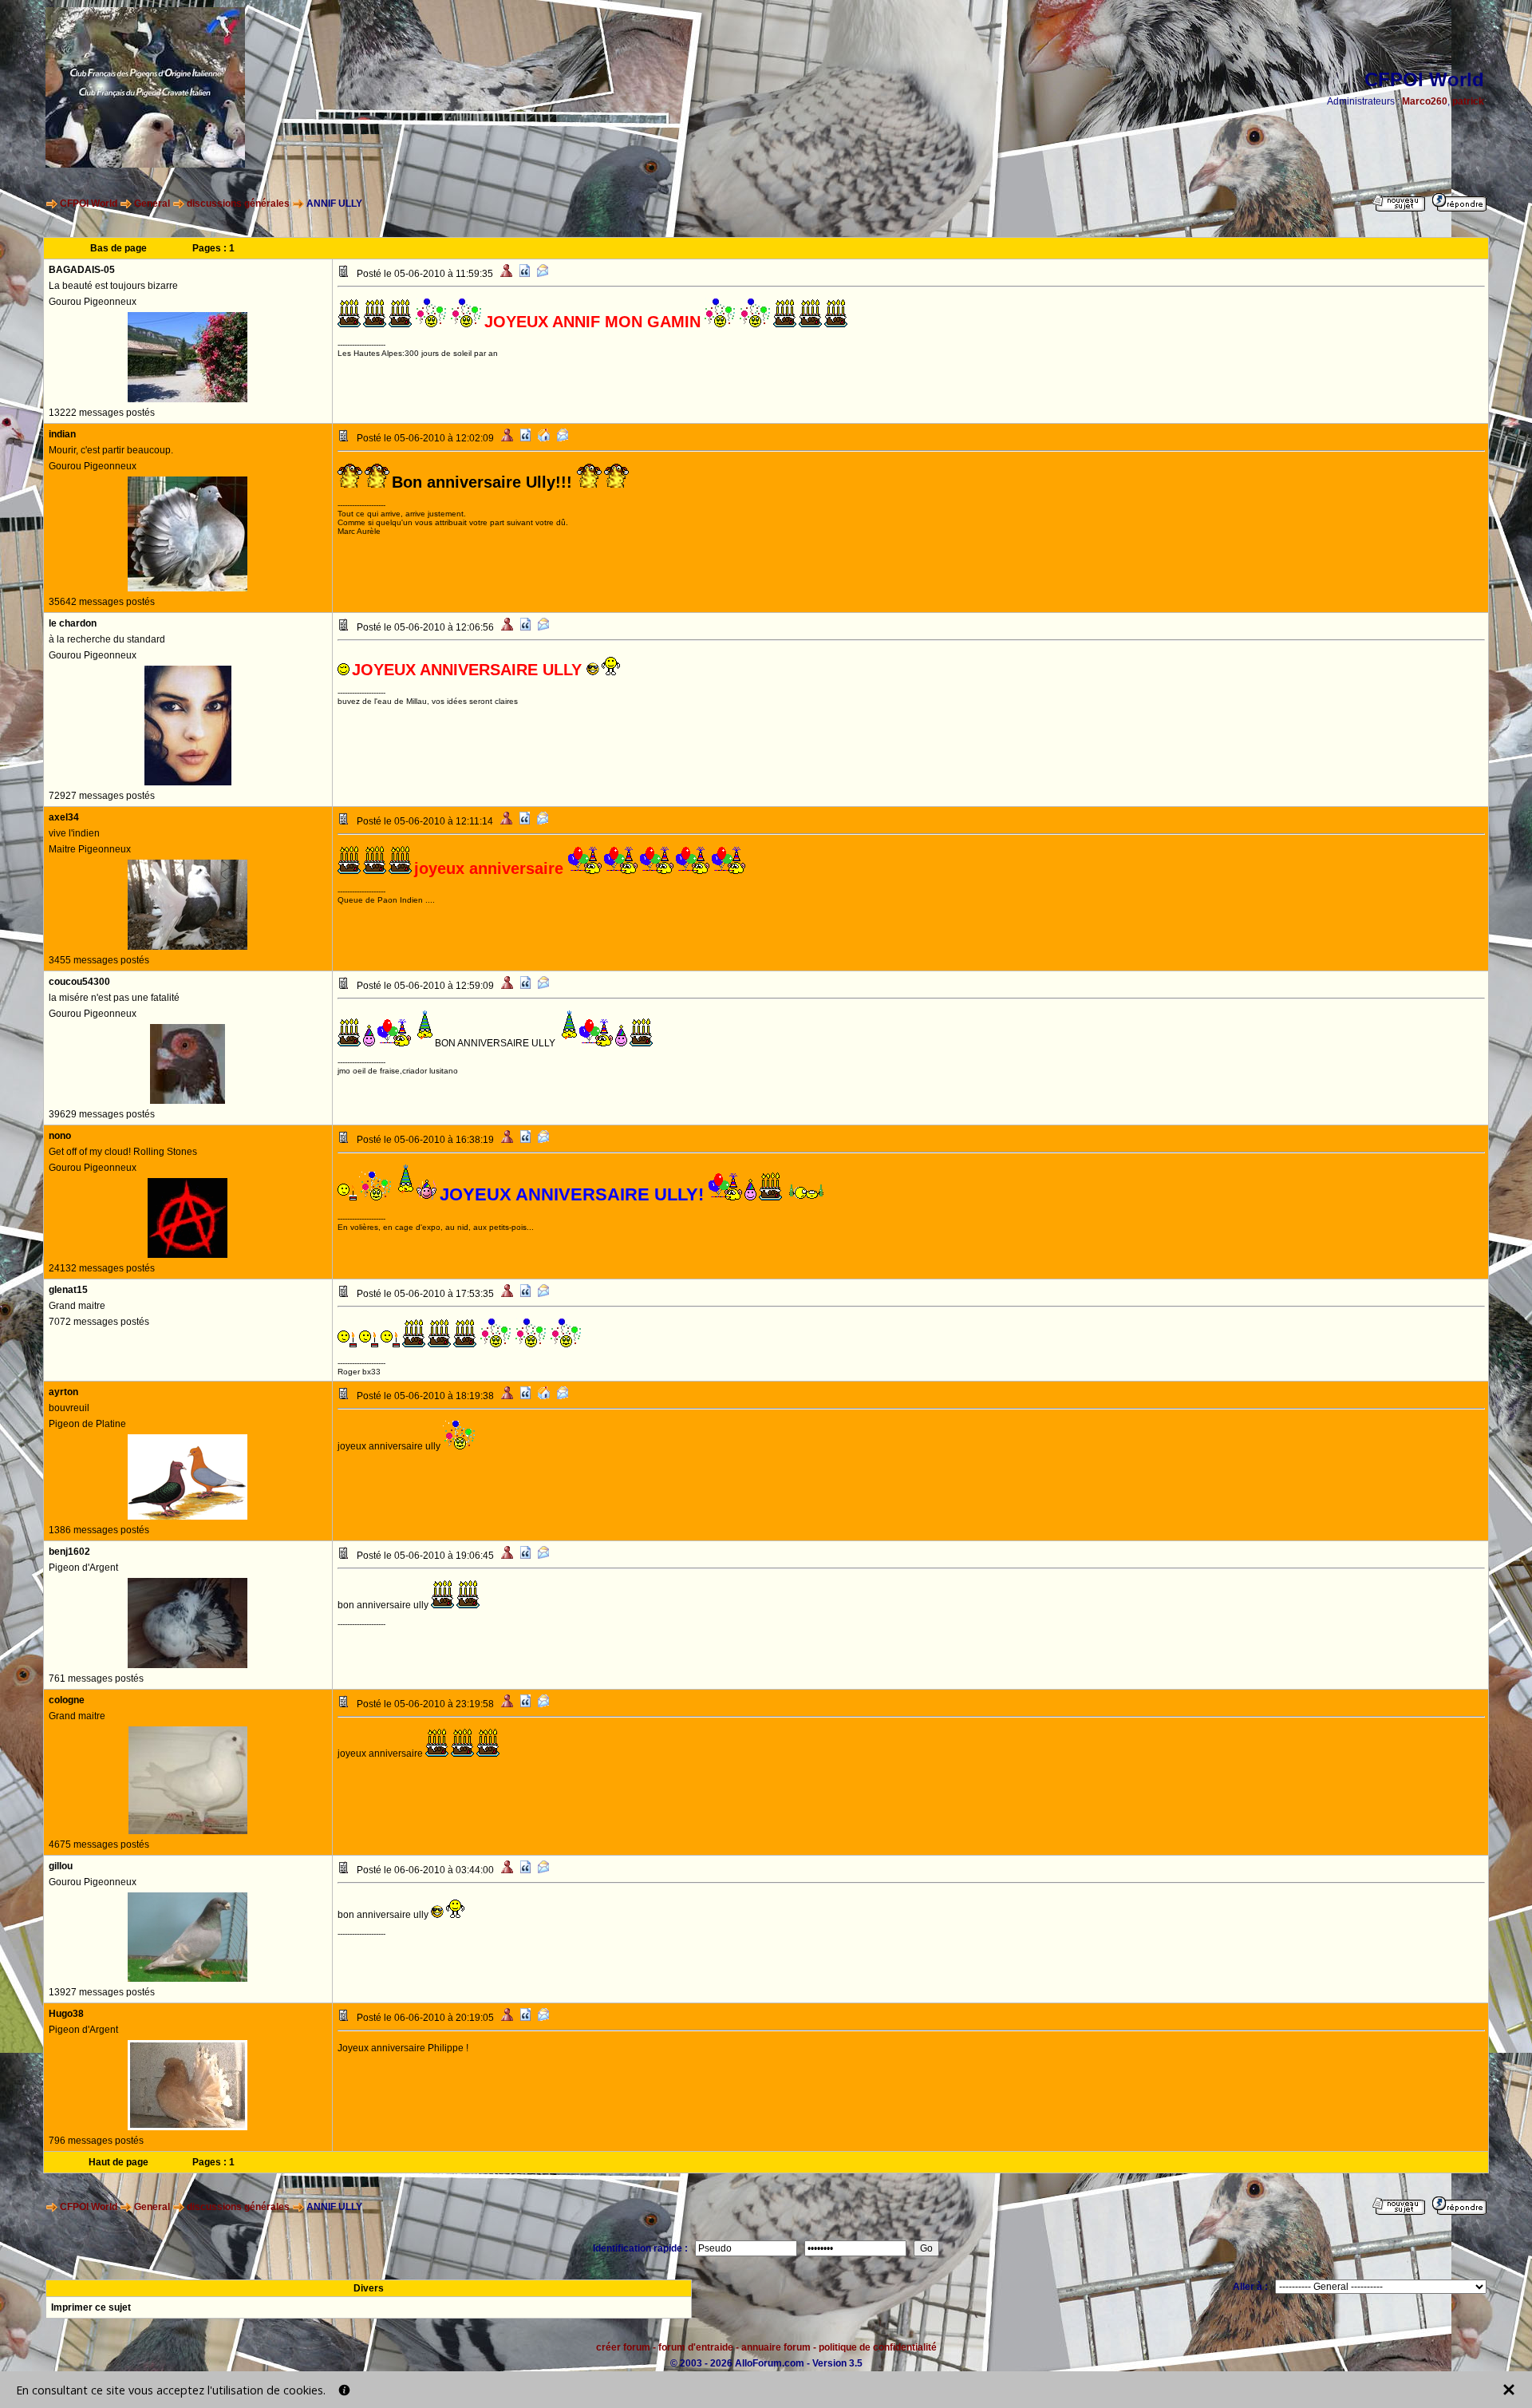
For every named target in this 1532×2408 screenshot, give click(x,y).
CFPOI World (89, 204)
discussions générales (238, 204)
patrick (1468, 101)
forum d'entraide (696, 2347)
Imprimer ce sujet (91, 2307)
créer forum (623, 2347)
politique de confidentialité (878, 2347)
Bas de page (118, 248)
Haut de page (118, 2162)
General (152, 204)
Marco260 (1425, 101)
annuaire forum (776, 2347)
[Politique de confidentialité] (344, 2390)
